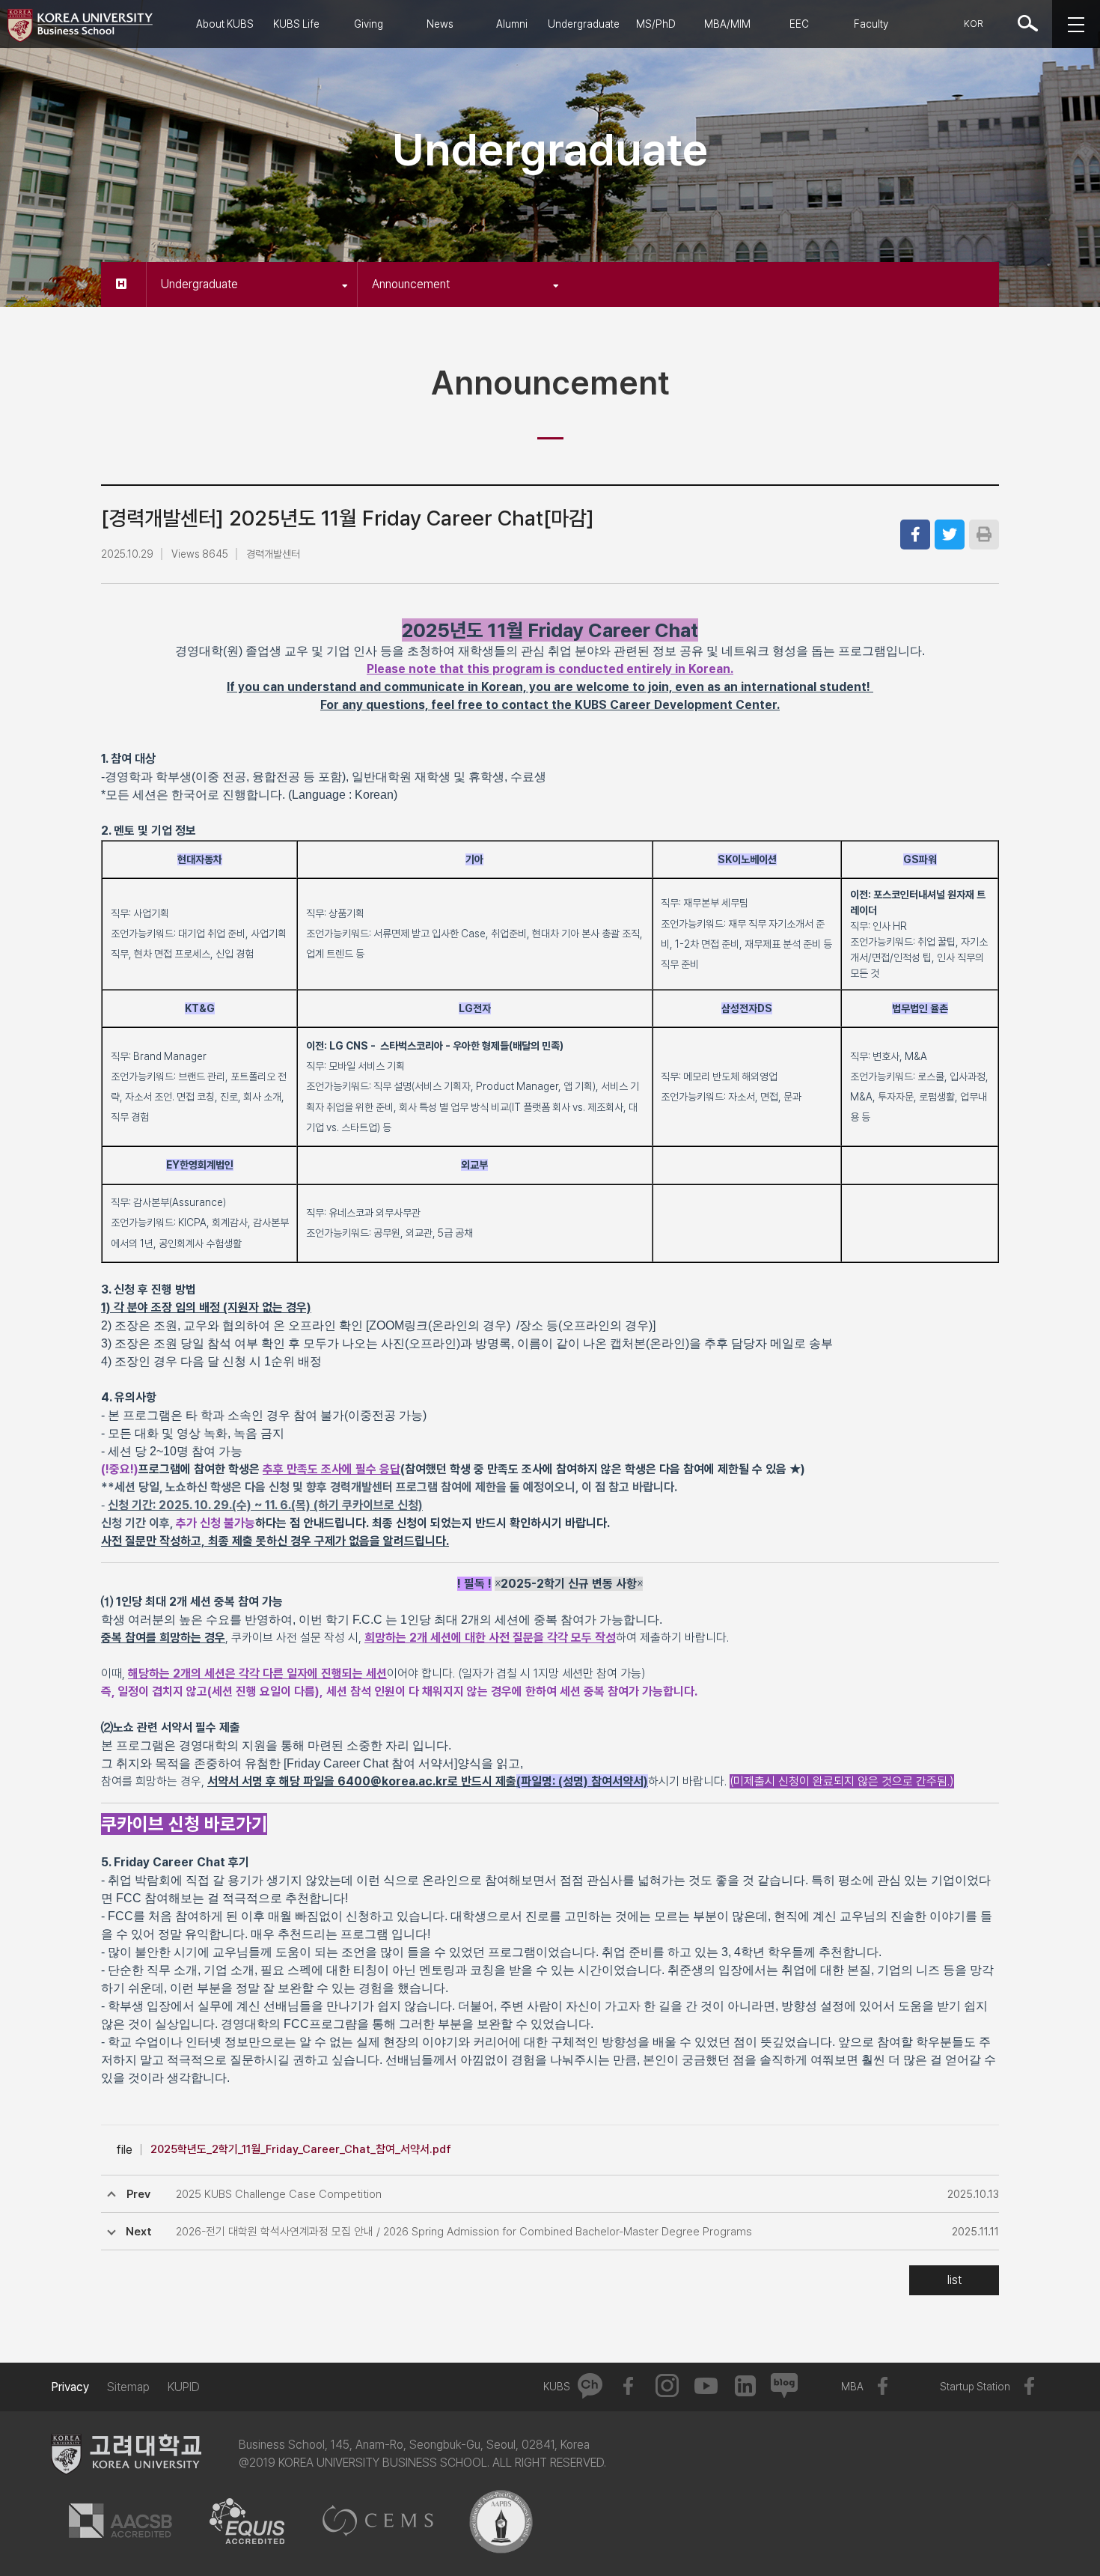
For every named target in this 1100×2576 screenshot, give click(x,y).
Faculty (871, 24)
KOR (974, 24)
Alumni (512, 24)
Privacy (70, 2387)
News (440, 24)
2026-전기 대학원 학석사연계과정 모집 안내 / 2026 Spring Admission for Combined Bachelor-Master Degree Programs (464, 2232)
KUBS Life (296, 24)
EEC (799, 24)
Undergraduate (584, 24)
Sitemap (128, 2387)
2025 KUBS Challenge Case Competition (279, 2194)
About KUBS (225, 24)
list (954, 2280)
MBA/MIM (727, 24)
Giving (369, 24)
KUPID (184, 2387)
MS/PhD (656, 24)
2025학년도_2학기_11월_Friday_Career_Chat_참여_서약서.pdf (301, 2149)
